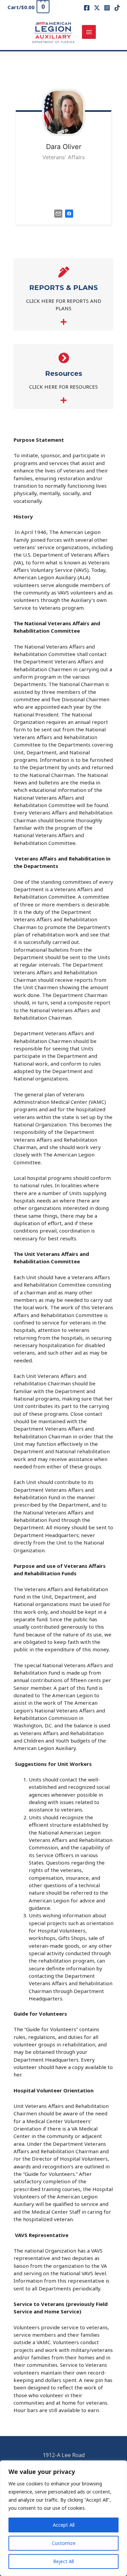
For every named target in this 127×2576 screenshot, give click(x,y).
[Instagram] (107, 8)
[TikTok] (117, 8)
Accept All (64, 2525)
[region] (63, 2518)
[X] (97, 8)
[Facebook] (87, 8)
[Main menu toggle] (89, 32)
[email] (58, 213)
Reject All (63, 2561)
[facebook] (69, 213)
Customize (64, 2543)
